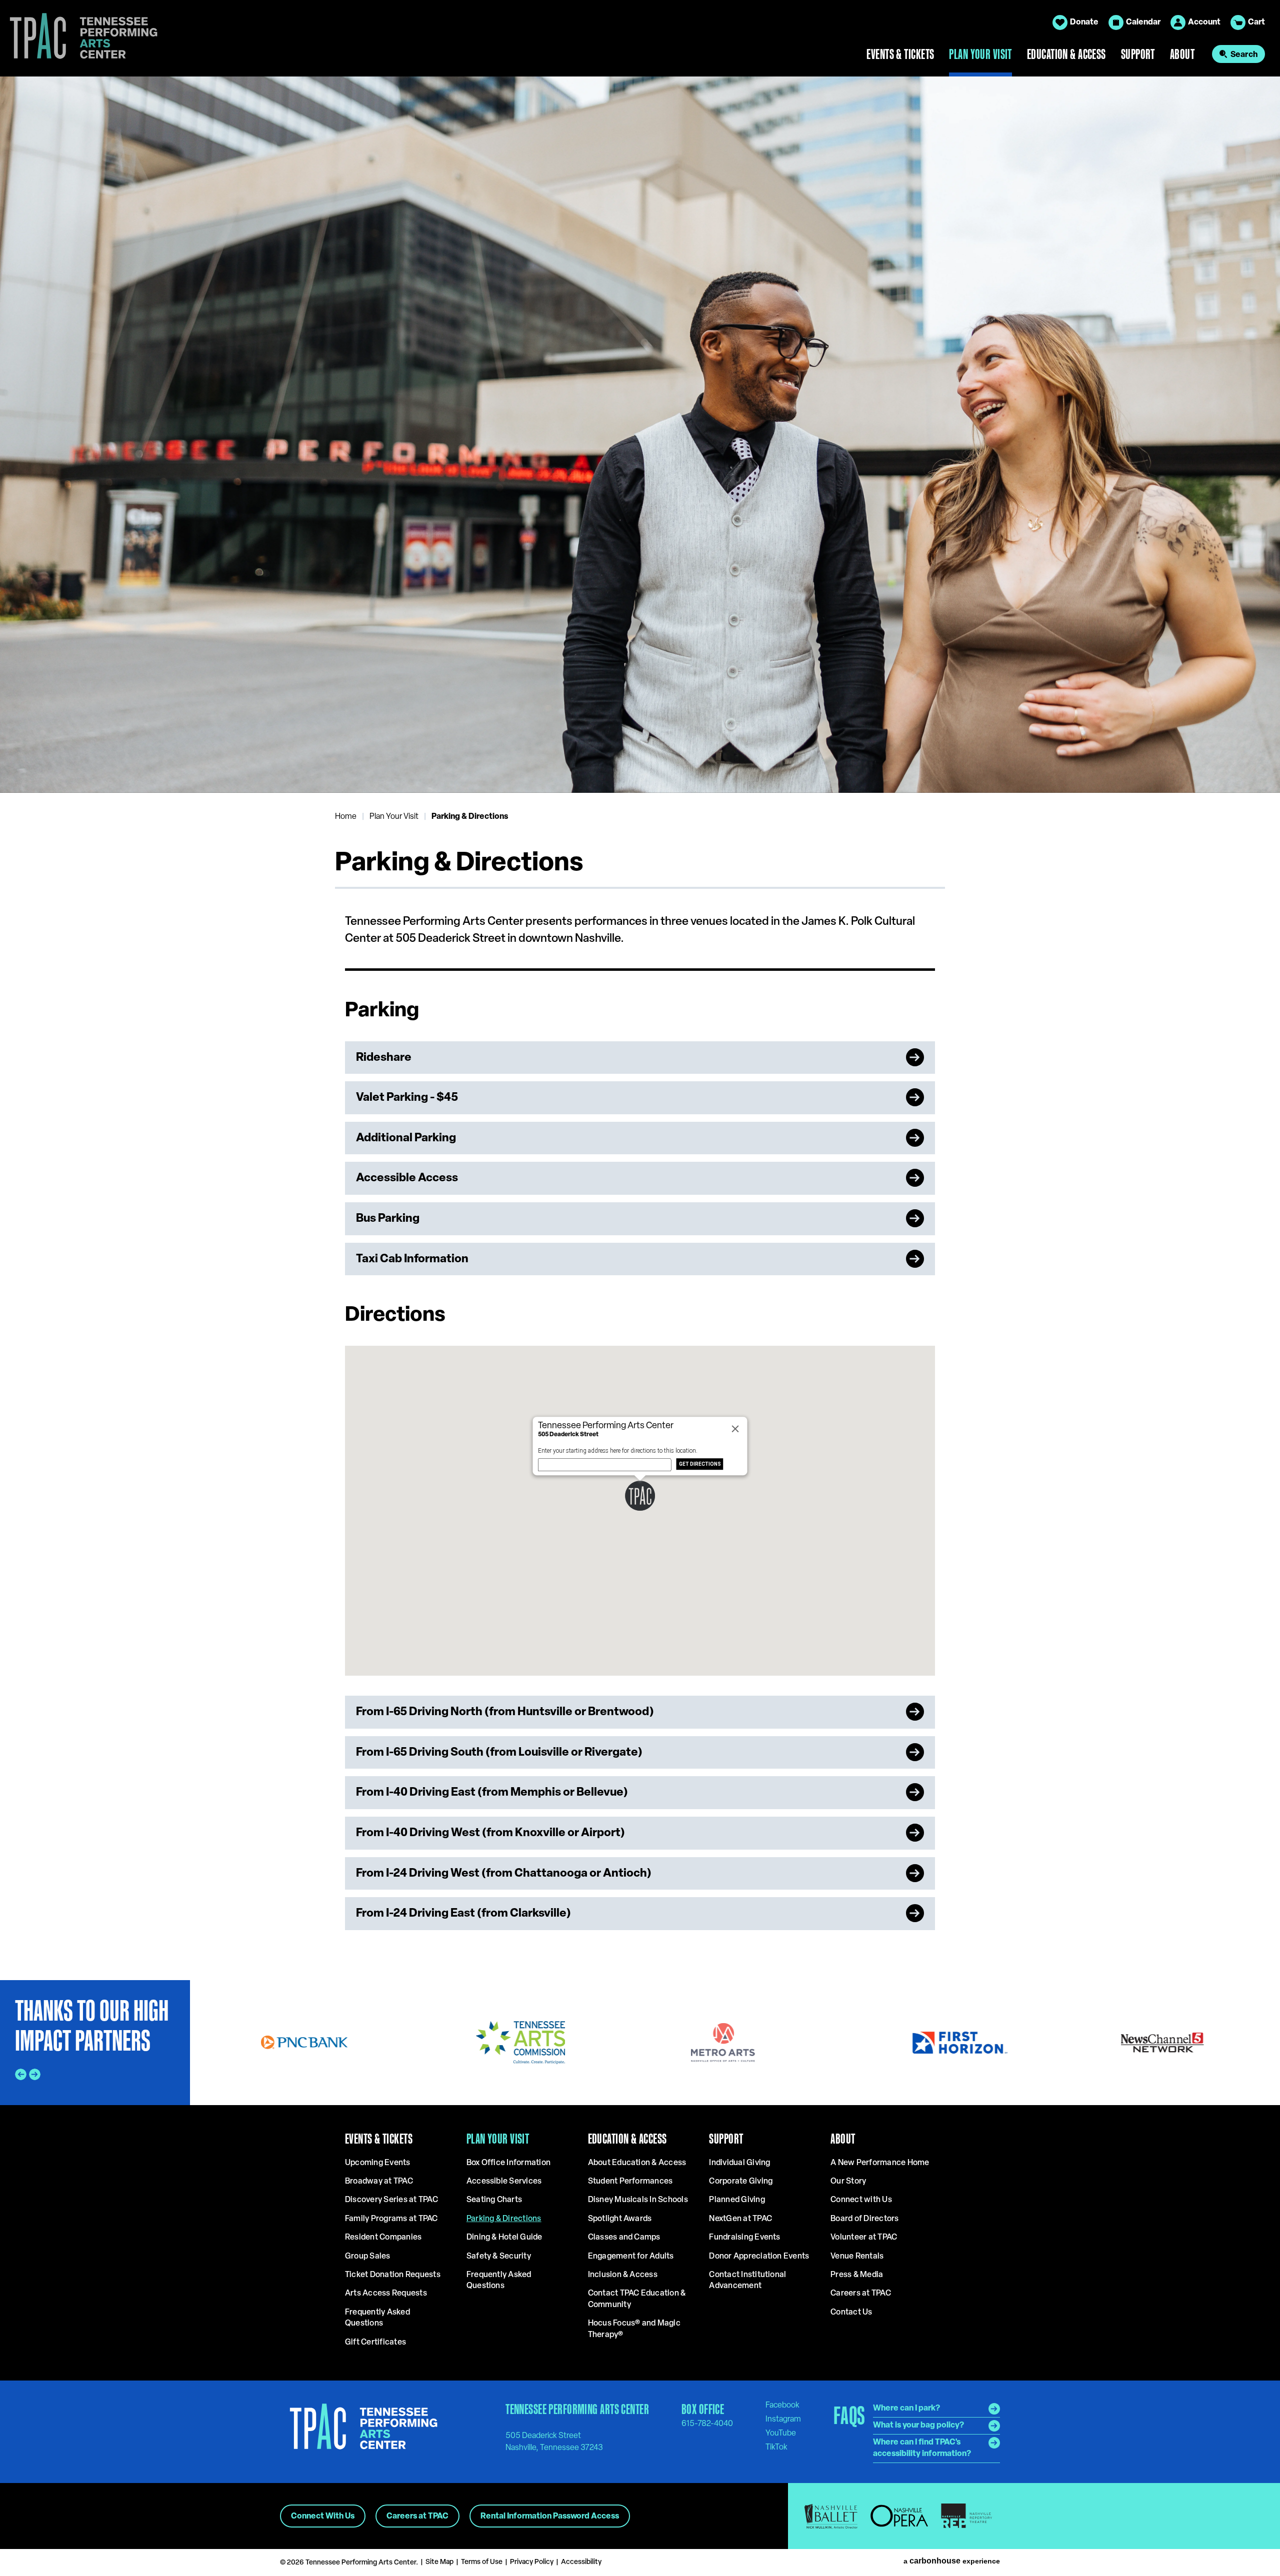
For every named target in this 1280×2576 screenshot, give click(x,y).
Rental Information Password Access (550, 2517)
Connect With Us (323, 2517)
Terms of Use (482, 2562)
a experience (952, 2561)
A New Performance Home (880, 2163)
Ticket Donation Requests (393, 2275)
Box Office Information (508, 2163)
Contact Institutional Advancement (747, 2281)
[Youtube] (781, 2433)
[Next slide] (1262, 434)
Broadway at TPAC (379, 2182)
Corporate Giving (741, 2182)
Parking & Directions (504, 2219)
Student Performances (630, 2182)
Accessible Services (504, 2182)
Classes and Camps (624, 2238)
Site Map (439, 2562)
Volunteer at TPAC (864, 2238)
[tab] (57, 755)
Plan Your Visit (980, 54)
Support (1138, 54)
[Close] (735, 1429)
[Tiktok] (776, 2447)
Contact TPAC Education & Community (637, 2299)
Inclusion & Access (623, 2275)
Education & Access (1066, 54)
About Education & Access (637, 2163)
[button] (640, 1496)
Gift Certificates (375, 2343)
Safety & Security (499, 2257)
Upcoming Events (378, 2163)
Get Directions (700, 1464)
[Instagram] (783, 2419)
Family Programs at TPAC (391, 2219)
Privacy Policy (532, 2562)
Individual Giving (739, 2163)
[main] (640, 1028)
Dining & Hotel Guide (504, 2238)
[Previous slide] (18, 434)
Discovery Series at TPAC (391, 2200)
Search (1244, 55)
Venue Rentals (857, 2257)
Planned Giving (737, 2200)
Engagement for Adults (631, 2257)
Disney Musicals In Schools (638, 2200)
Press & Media (857, 2275)
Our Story (848, 2182)
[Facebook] (782, 2405)
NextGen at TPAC (740, 2219)
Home (346, 817)
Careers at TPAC (861, 2294)
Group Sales (368, 2257)
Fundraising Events (744, 2238)
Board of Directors (864, 2219)
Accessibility (581, 2562)
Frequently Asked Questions (377, 2318)
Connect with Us (861, 2200)
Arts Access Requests (386, 2294)
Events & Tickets (900, 54)
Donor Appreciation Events (759, 2257)
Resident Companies (383, 2238)
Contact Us (851, 2313)
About (1182, 54)
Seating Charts (494, 2200)
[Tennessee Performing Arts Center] (79, 38)
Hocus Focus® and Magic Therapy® (634, 2329)
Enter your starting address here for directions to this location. (618, 1451)
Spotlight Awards (620, 2219)
